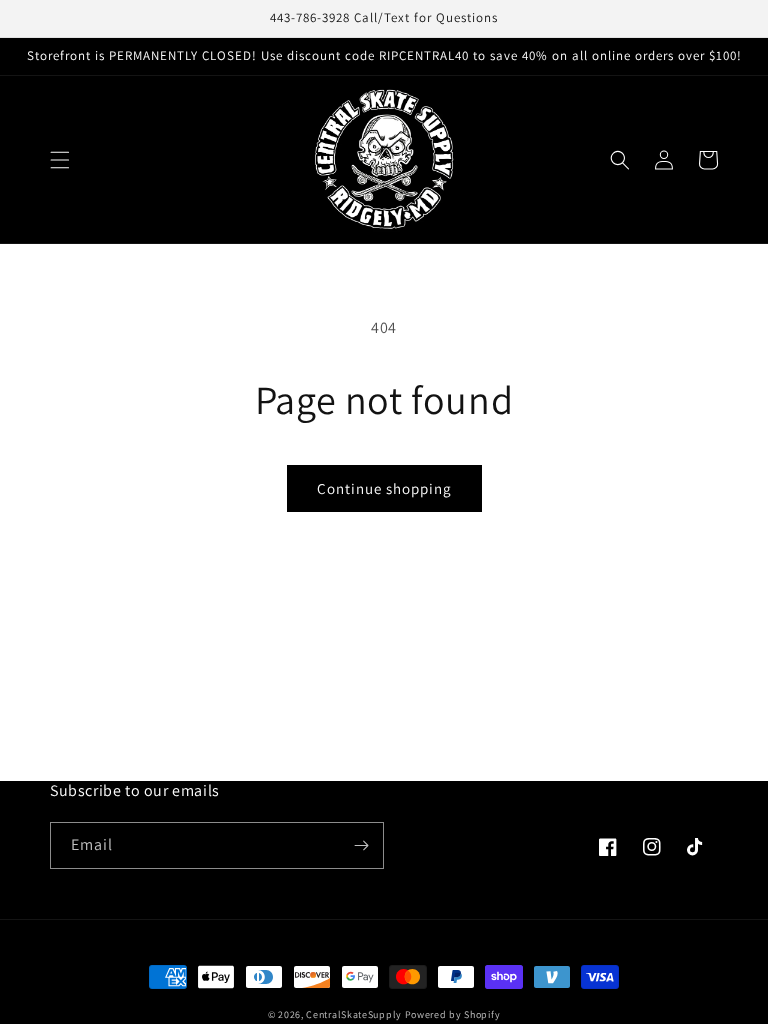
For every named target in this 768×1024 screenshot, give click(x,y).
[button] (60, 160)
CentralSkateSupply (354, 1014)
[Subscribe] (361, 845)
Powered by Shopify (453, 1014)
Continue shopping (384, 488)
